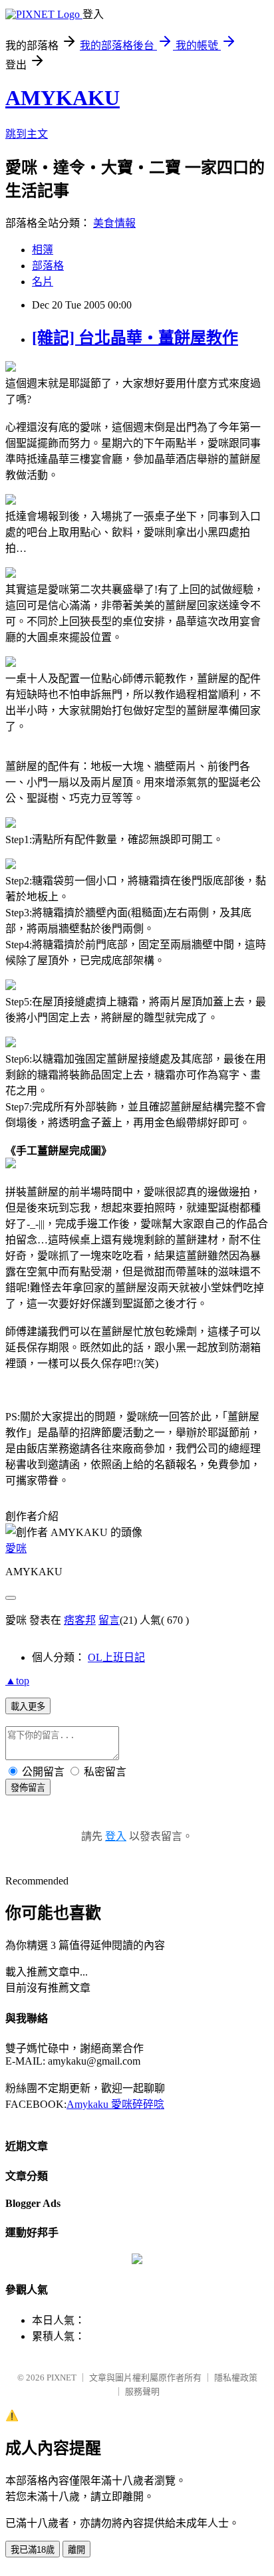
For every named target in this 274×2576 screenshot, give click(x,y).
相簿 (43, 250)
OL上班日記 (116, 1657)
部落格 (48, 266)
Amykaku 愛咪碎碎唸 (115, 2104)
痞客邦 (80, 1620)
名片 (43, 282)
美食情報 (114, 223)
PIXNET (62, 2378)
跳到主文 (27, 134)
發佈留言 (28, 1788)
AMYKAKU (63, 98)
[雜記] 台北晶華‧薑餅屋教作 (135, 338)
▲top (17, 1681)
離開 (76, 2550)
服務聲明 (142, 2391)
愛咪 (16, 1548)
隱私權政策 (236, 2378)
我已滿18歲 (33, 2550)
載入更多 (28, 1707)
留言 (109, 1620)
